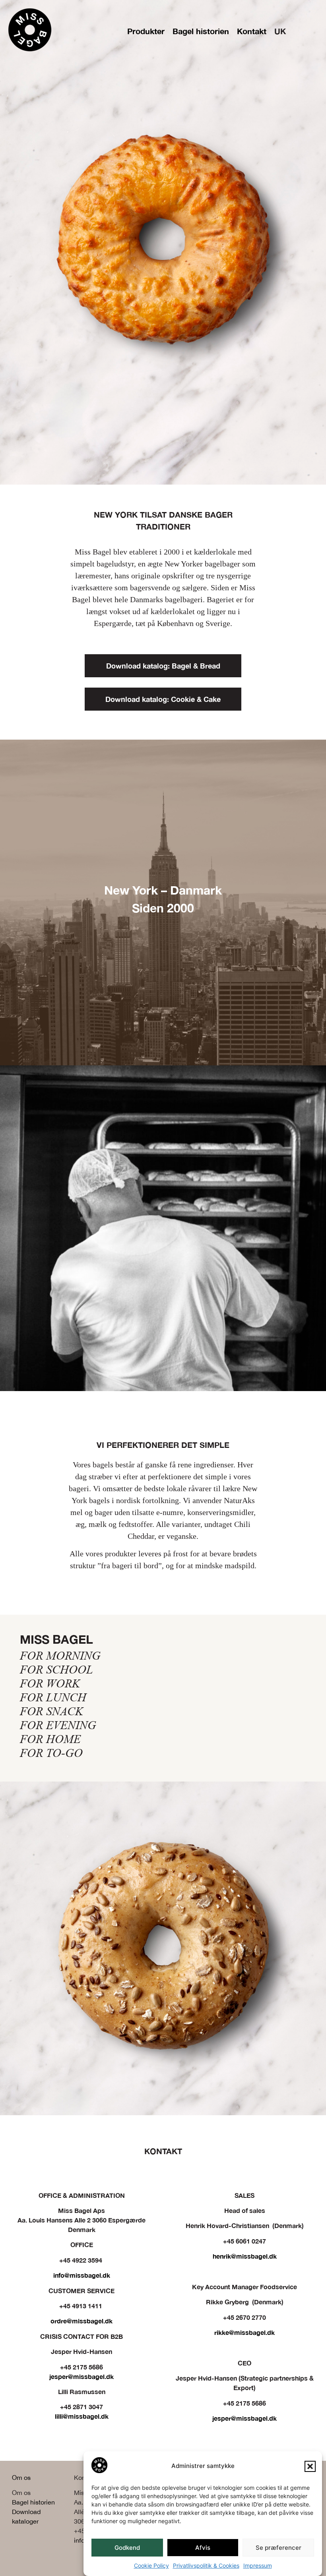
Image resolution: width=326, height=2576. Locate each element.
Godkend (127, 2548)
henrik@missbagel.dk (245, 2256)
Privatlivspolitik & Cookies (206, 2565)
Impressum (258, 2565)
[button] (310, 2466)
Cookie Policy (151, 2565)
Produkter (146, 31)
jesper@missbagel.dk (81, 2376)
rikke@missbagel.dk (244, 2332)
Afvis (203, 2548)
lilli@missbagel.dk (82, 2416)
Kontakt (252, 31)
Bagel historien (201, 31)
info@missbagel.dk (82, 2275)
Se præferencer (278, 2548)
